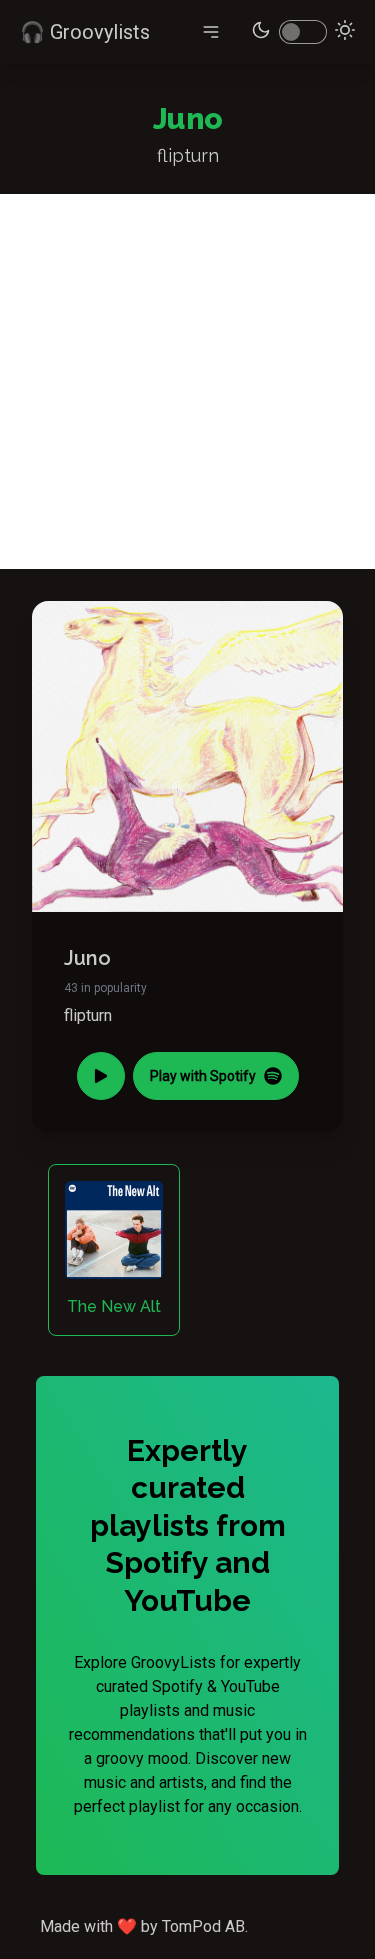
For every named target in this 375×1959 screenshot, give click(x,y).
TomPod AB (203, 1926)
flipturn (88, 1015)
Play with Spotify (203, 1076)
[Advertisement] (187, 381)
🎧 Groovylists (85, 32)
